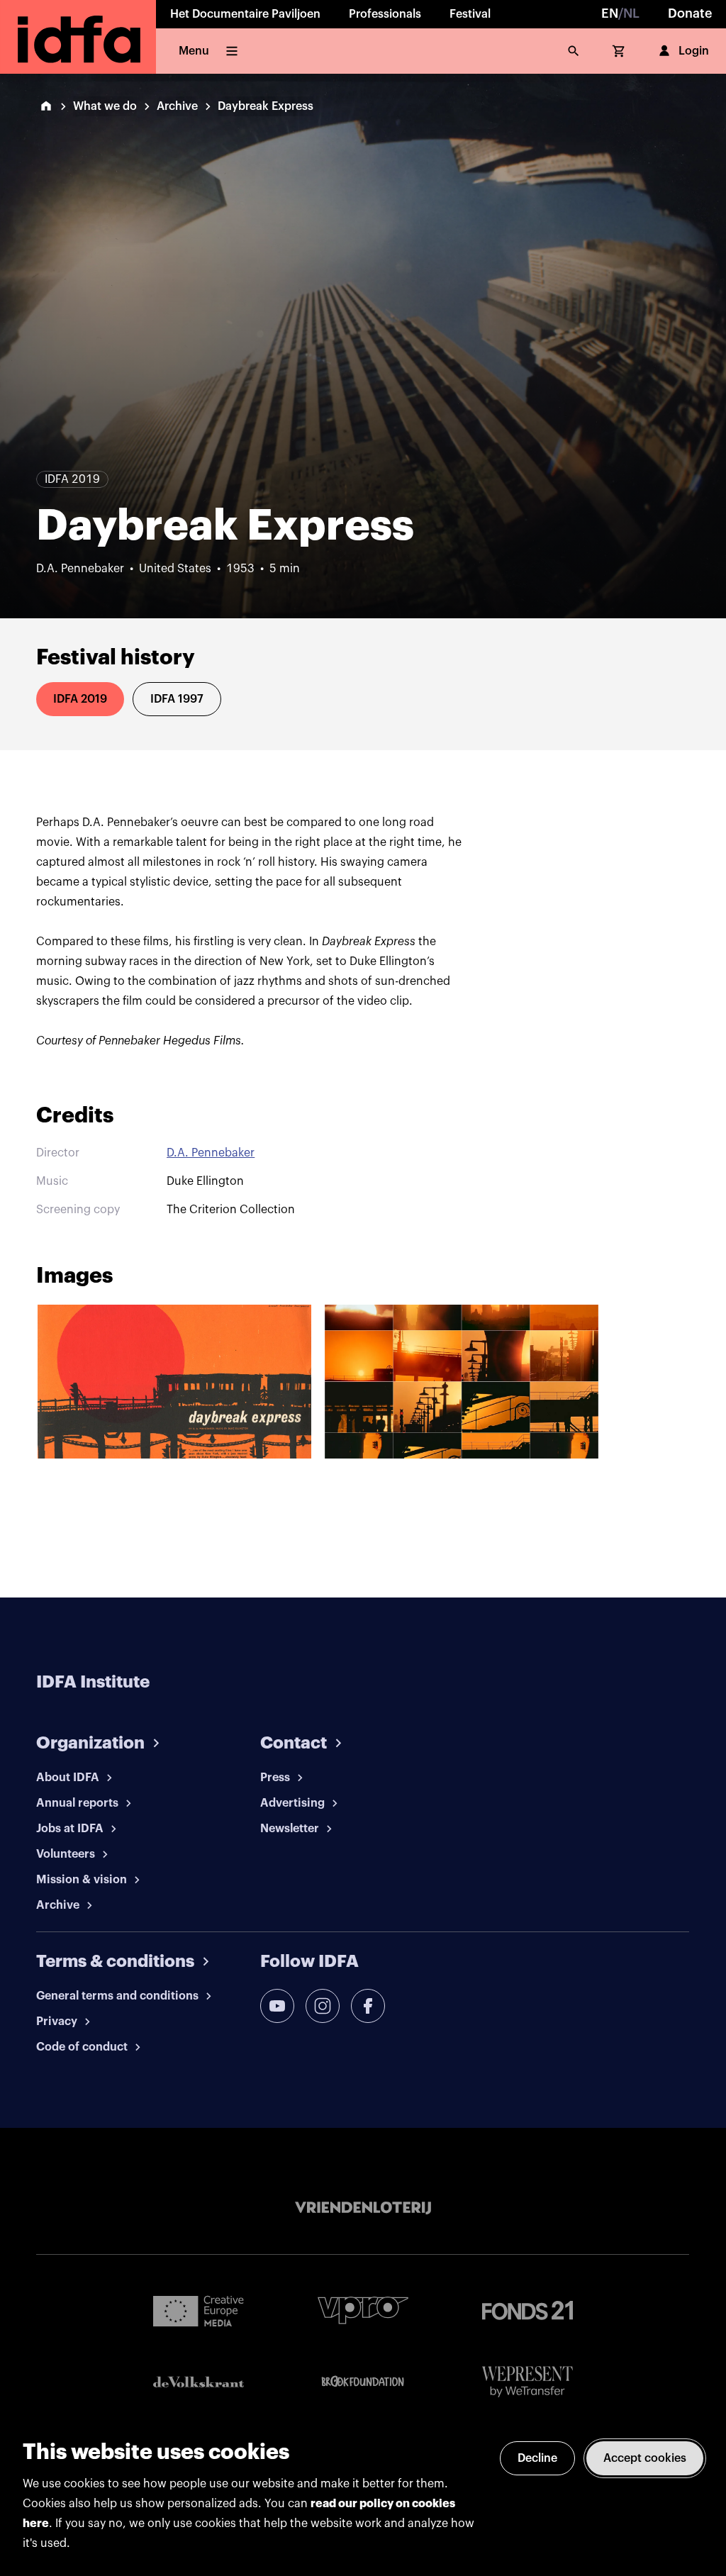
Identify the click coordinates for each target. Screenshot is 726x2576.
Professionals (385, 14)
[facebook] (368, 2006)
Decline (537, 2458)
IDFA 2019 (80, 699)
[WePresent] (527, 2382)
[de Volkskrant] (199, 2382)
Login (694, 51)
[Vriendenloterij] (363, 2208)
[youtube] (277, 2006)
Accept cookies (645, 2458)
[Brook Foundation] (363, 2382)
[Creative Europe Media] (199, 2310)
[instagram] (323, 2006)
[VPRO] (363, 2310)
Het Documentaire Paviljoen (245, 14)
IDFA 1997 (177, 699)
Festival (470, 14)
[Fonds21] (527, 2310)
